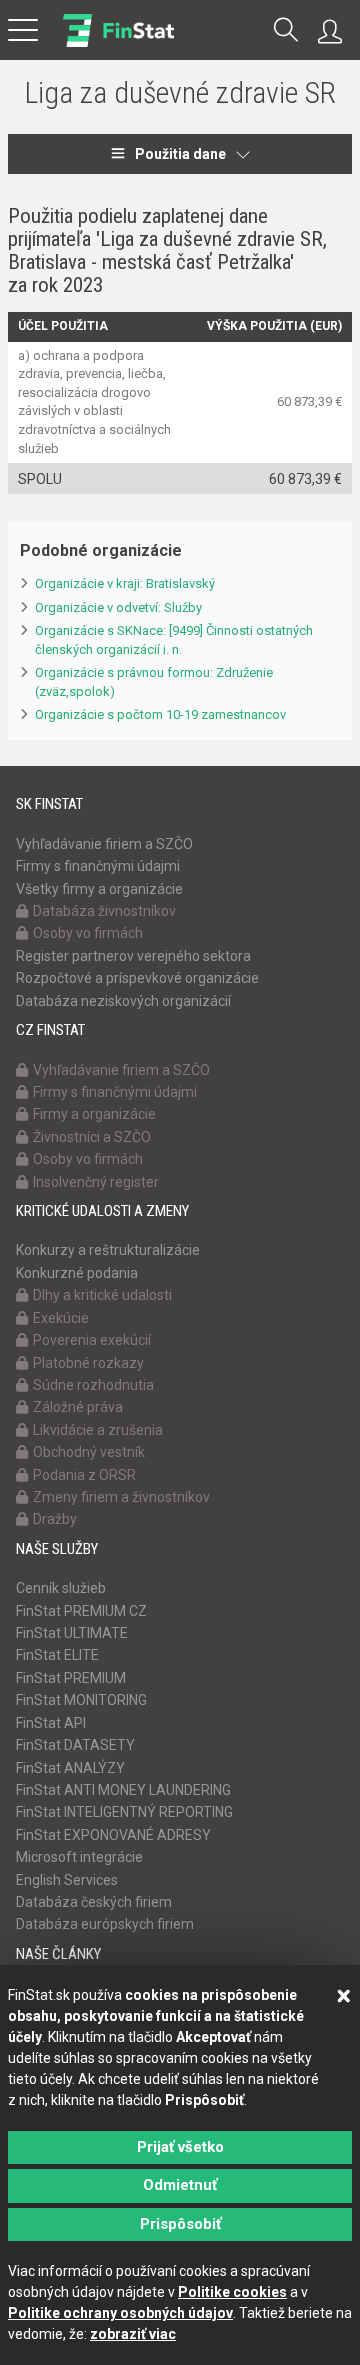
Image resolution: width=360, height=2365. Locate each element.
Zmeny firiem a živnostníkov (121, 1497)
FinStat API (51, 1723)
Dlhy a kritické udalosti (102, 1295)
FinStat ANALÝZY (70, 1768)
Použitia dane (180, 154)
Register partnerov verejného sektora (133, 956)
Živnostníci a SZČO (92, 1137)
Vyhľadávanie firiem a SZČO (104, 844)
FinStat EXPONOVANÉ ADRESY (113, 1835)
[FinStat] (118, 44)
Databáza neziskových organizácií (123, 1001)
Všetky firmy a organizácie (99, 889)
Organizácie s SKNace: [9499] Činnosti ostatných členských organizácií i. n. (174, 640)
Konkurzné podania (77, 1273)
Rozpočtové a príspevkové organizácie (137, 978)
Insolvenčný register (96, 1182)
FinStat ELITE (57, 1655)
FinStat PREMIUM (71, 1678)
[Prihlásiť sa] (335, 32)
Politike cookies (232, 2292)
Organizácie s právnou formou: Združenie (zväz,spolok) (154, 682)
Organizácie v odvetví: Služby (118, 607)
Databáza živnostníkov (104, 911)
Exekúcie (61, 1318)
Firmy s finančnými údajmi (98, 866)
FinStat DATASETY (75, 1745)
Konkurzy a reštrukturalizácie (108, 1250)
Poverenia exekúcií (92, 1340)
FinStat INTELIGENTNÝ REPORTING (124, 1812)
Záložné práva (78, 1407)
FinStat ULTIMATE (72, 1633)
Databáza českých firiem (94, 1902)
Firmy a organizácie (94, 1114)
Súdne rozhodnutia (93, 1385)
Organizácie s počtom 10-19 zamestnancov (160, 714)
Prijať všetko (180, 2147)
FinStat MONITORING (81, 1700)
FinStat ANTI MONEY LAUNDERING (123, 1790)
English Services (67, 1880)
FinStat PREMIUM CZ (81, 1611)
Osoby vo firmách (88, 933)
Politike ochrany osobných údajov (120, 2313)
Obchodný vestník (89, 1452)
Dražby (55, 1519)
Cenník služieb (61, 1588)
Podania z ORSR (84, 1475)
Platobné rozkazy (88, 1363)
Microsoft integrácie (79, 1857)
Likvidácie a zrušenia (98, 1430)
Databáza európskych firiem (105, 1924)
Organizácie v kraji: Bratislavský (125, 583)
